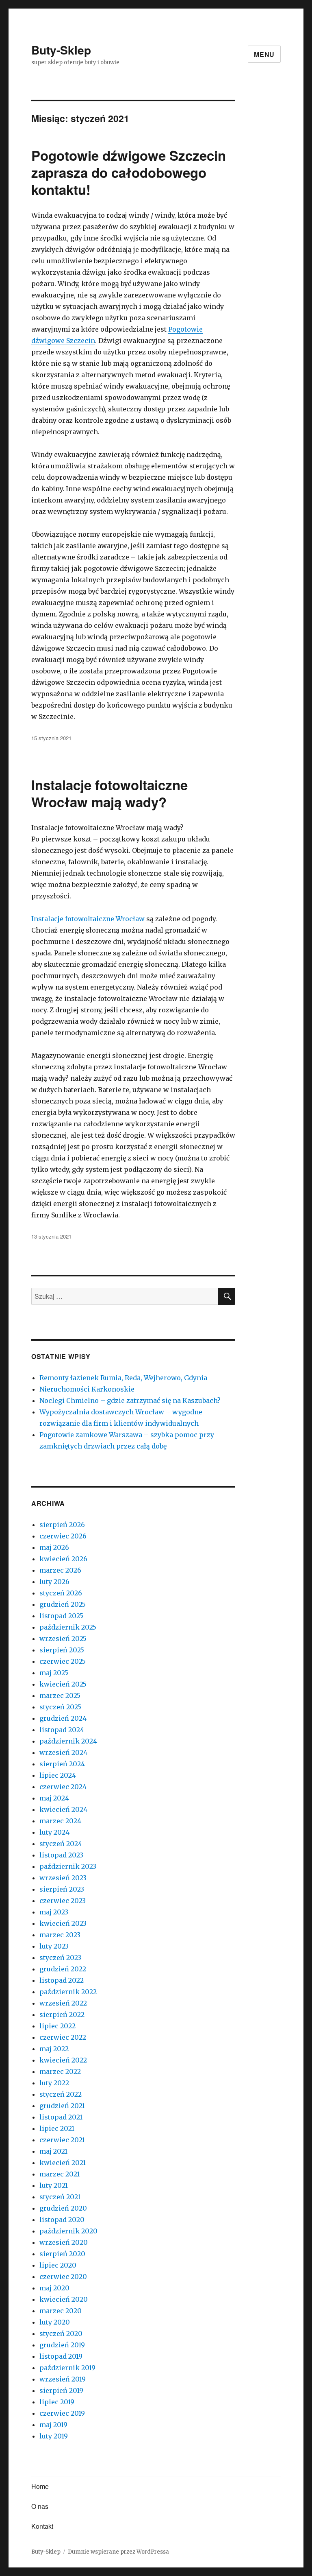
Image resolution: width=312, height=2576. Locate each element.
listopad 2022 (62, 1980)
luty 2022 (54, 2083)
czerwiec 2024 (63, 1787)
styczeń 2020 (61, 2333)
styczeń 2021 (60, 2197)
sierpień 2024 (62, 1764)
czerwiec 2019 (62, 2413)
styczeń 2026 (61, 1593)
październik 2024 (68, 1741)
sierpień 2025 (62, 1650)
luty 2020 (55, 2322)
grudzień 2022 (63, 1969)
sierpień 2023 (62, 1889)
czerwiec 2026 (63, 1536)
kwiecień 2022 (63, 2060)
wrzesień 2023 (63, 1878)
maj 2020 (54, 2288)
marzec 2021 (60, 2174)
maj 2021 (53, 2151)
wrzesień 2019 (63, 2379)
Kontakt (42, 2526)
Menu (264, 54)
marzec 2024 (60, 1821)
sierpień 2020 (62, 2254)
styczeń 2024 (61, 1844)
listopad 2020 (62, 2220)
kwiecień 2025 (63, 1684)
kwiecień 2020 (64, 2299)
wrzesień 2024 (63, 1752)
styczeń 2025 (60, 1707)
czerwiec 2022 (63, 2037)
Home (40, 2486)
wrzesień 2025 (63, 1639)
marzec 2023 (60, 1935)
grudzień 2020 (63, 2208)
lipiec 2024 (58, 1775)
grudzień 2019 (62, 2345)
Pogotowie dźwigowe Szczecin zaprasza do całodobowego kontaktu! (129, 172)
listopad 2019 (61, 2356)
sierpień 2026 (62, 1525)
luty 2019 (54, 2436)
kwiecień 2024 (63, 1809)
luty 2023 (54, 1946)
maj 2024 (54, 1798)
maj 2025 (54, 1673)
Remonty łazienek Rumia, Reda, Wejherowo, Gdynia (123, 1378)
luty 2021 (54, 2185)
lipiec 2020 (58, 2265)
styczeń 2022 (61, 2094)
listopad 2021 (61, 2117)
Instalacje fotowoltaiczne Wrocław (88, 919)
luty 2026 (54, 1582)
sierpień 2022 (62, 2014)
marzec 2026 (60, 1570)
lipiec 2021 (57, 2128)
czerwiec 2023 (63, 1901)
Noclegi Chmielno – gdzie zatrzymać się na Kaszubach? (130, 1401)
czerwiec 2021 (62, 2140)
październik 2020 (68, 2231)
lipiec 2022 (57, 2026)
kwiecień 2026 (63, 1559)
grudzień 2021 (62, 2106)
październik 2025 (68, 1627)
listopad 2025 (61, 1616)
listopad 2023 (61, 1855)
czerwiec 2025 (63, 1661)
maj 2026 (54, 1547)
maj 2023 (54, 1912)
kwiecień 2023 (63, 1923)
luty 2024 (54, 1832)
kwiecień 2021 (63, 2163)
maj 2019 (53, 2425)
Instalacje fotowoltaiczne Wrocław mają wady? (109, 793)
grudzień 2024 (63, 1718)
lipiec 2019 (57, 2402)
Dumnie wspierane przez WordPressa (118, 2552)
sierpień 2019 (61, 2390)
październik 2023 (68, 1866)
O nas (40, 2506)
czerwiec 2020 (63, 2277)
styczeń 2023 (60, 1958)
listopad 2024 (62, 1730)
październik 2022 (68, 1992)
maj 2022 (54, 2049)
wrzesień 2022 (63, 2003)
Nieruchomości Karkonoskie (87, 1389)
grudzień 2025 (63, 1604)
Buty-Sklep (61, 50)
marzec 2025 (60, 1695)
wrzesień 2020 (64, 2242)
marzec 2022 (60, 2071)
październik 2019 (67, 2368)
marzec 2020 (61, 2311)
